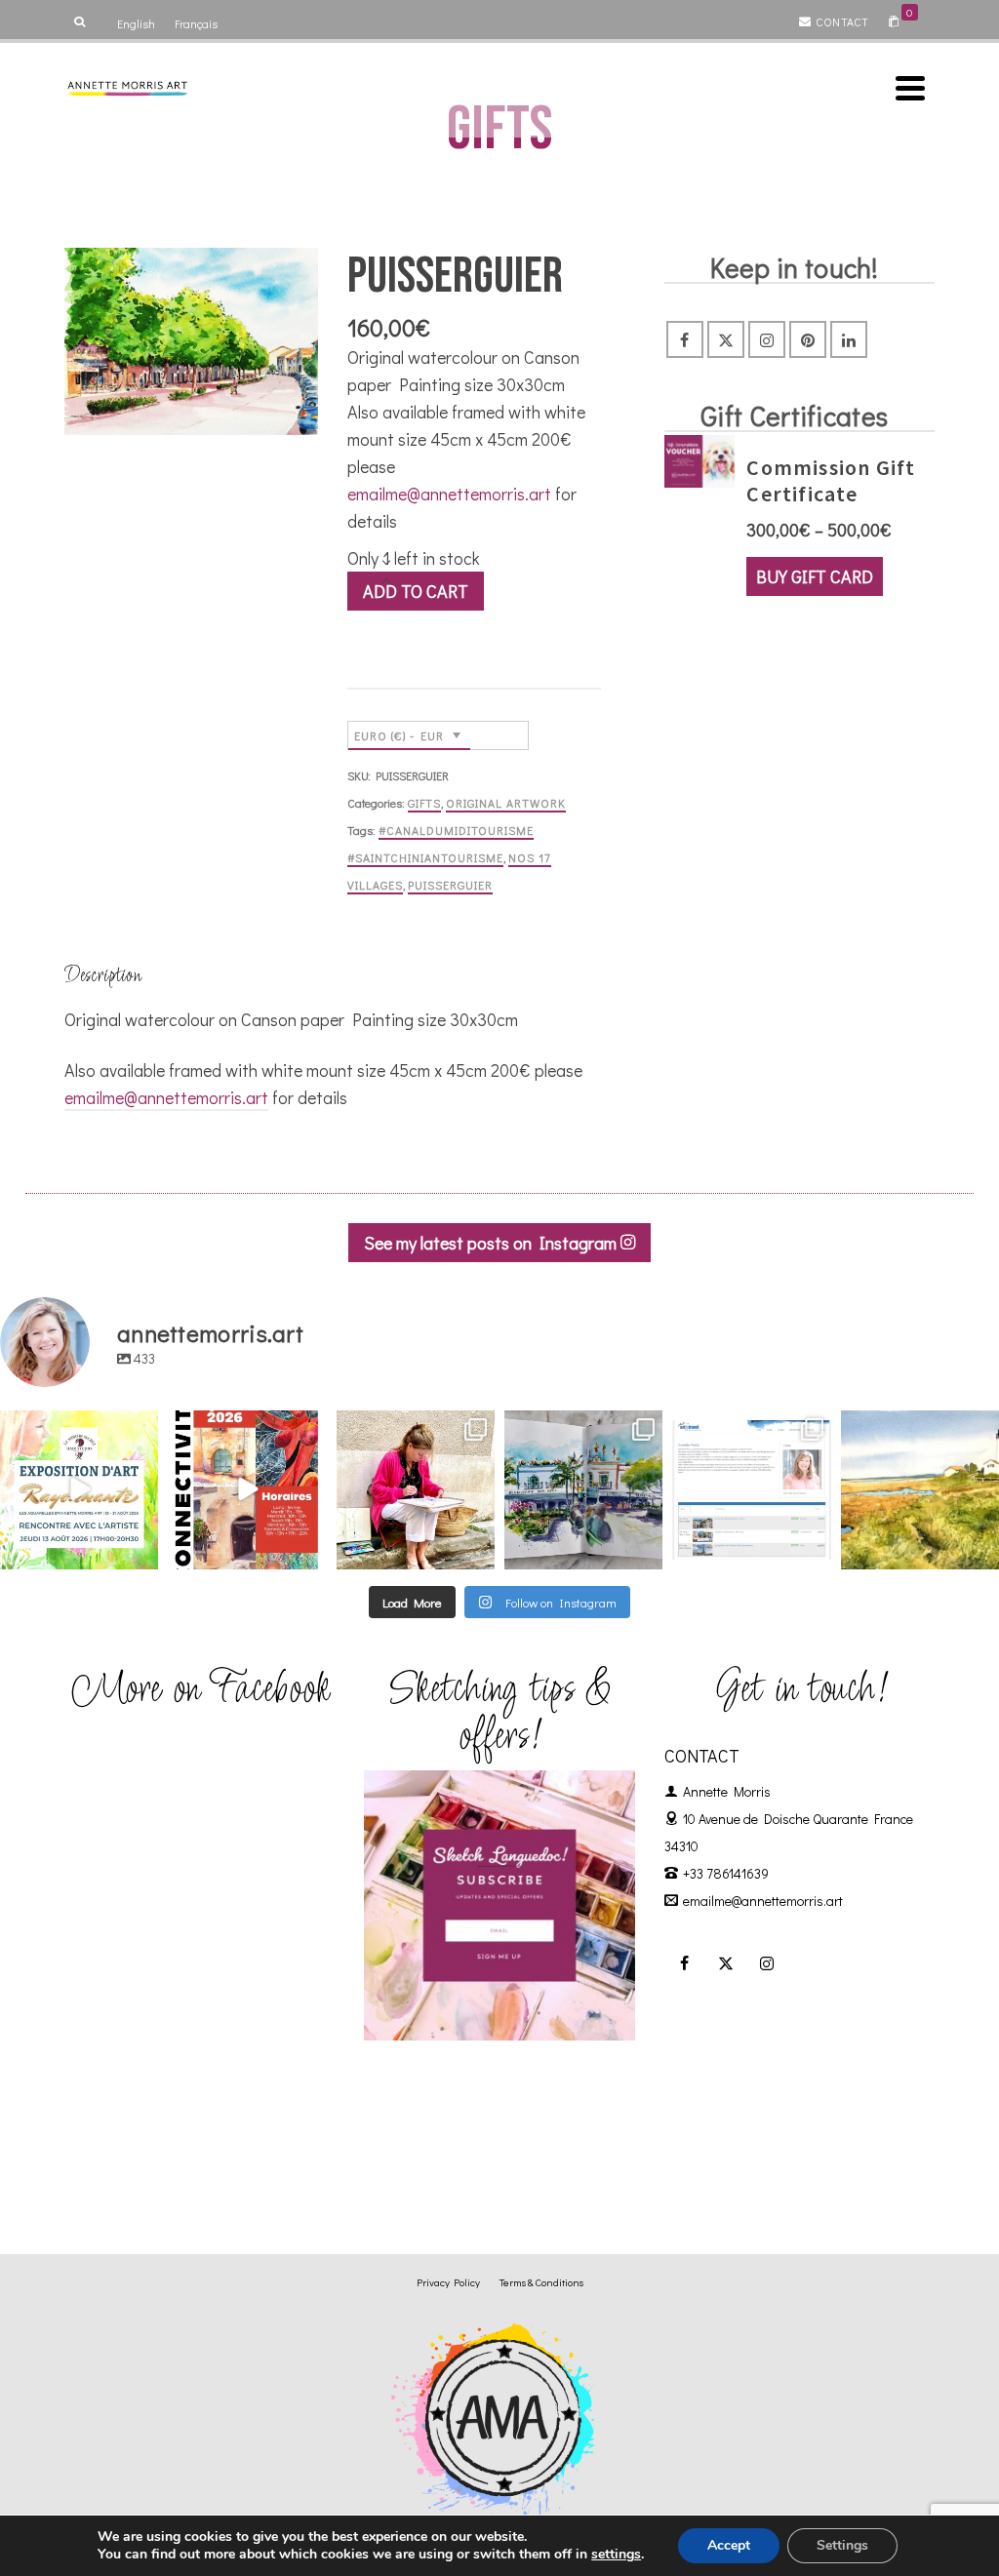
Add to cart (416, 591)
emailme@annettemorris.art (449, 494)
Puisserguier (450, 885)
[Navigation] (910, 88)
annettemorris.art (78, 1427)
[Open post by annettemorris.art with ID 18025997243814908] (416, 1489)
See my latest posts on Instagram (492, 1243)
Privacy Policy (448, 2282)
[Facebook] (685, 339)
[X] (726, 339)
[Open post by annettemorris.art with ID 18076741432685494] (751, 1489)
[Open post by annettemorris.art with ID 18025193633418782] (920, 1489)
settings (616, 2555)
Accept (729, 2545)
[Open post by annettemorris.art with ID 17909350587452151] (79, 1489)
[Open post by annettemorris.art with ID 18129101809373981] (583, 1489)
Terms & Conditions (541, 2282)
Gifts (424, 803)
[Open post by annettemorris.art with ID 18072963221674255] (247, 1489)
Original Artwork (506, 803)
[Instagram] (767, 339)
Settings (842, 2545)
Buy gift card (815, 576)
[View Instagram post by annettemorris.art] (140, 1550)
